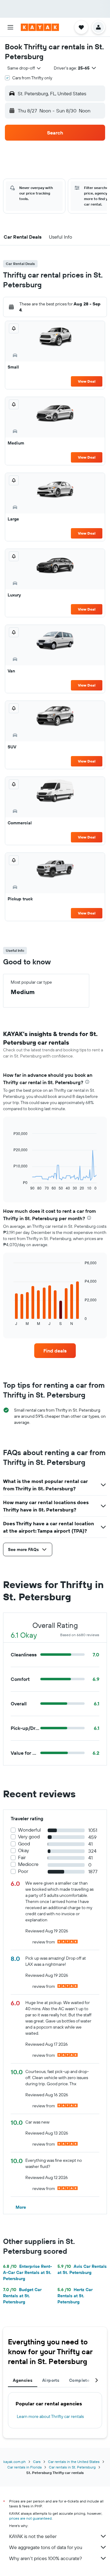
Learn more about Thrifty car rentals (50, 2416)
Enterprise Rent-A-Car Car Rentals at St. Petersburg (28, 2272)
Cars (37, 2462)
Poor (23, 1871)
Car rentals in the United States (74, 2462)
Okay (24, 1850)
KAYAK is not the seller (33, 2536)
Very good (29, 1837)
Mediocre (28, 1864)
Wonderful (29, 1830)
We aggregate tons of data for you (46, 2547)
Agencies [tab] (23, 2380)
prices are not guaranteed (30, 2518)
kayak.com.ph (15, 2462)
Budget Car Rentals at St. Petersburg (22, 2296)
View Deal (87, 381)
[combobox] (24, 68)
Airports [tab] (51, 2380)
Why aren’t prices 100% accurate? (46, 2558)
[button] (10, 27)
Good (24, 1844)
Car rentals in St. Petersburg (72, 2467)
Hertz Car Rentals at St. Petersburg (75, 2296)
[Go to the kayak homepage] (40, 27)
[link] (55, 1351)
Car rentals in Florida (24, 2467)
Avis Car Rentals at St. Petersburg (82, 2269)
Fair (22, 1857)
